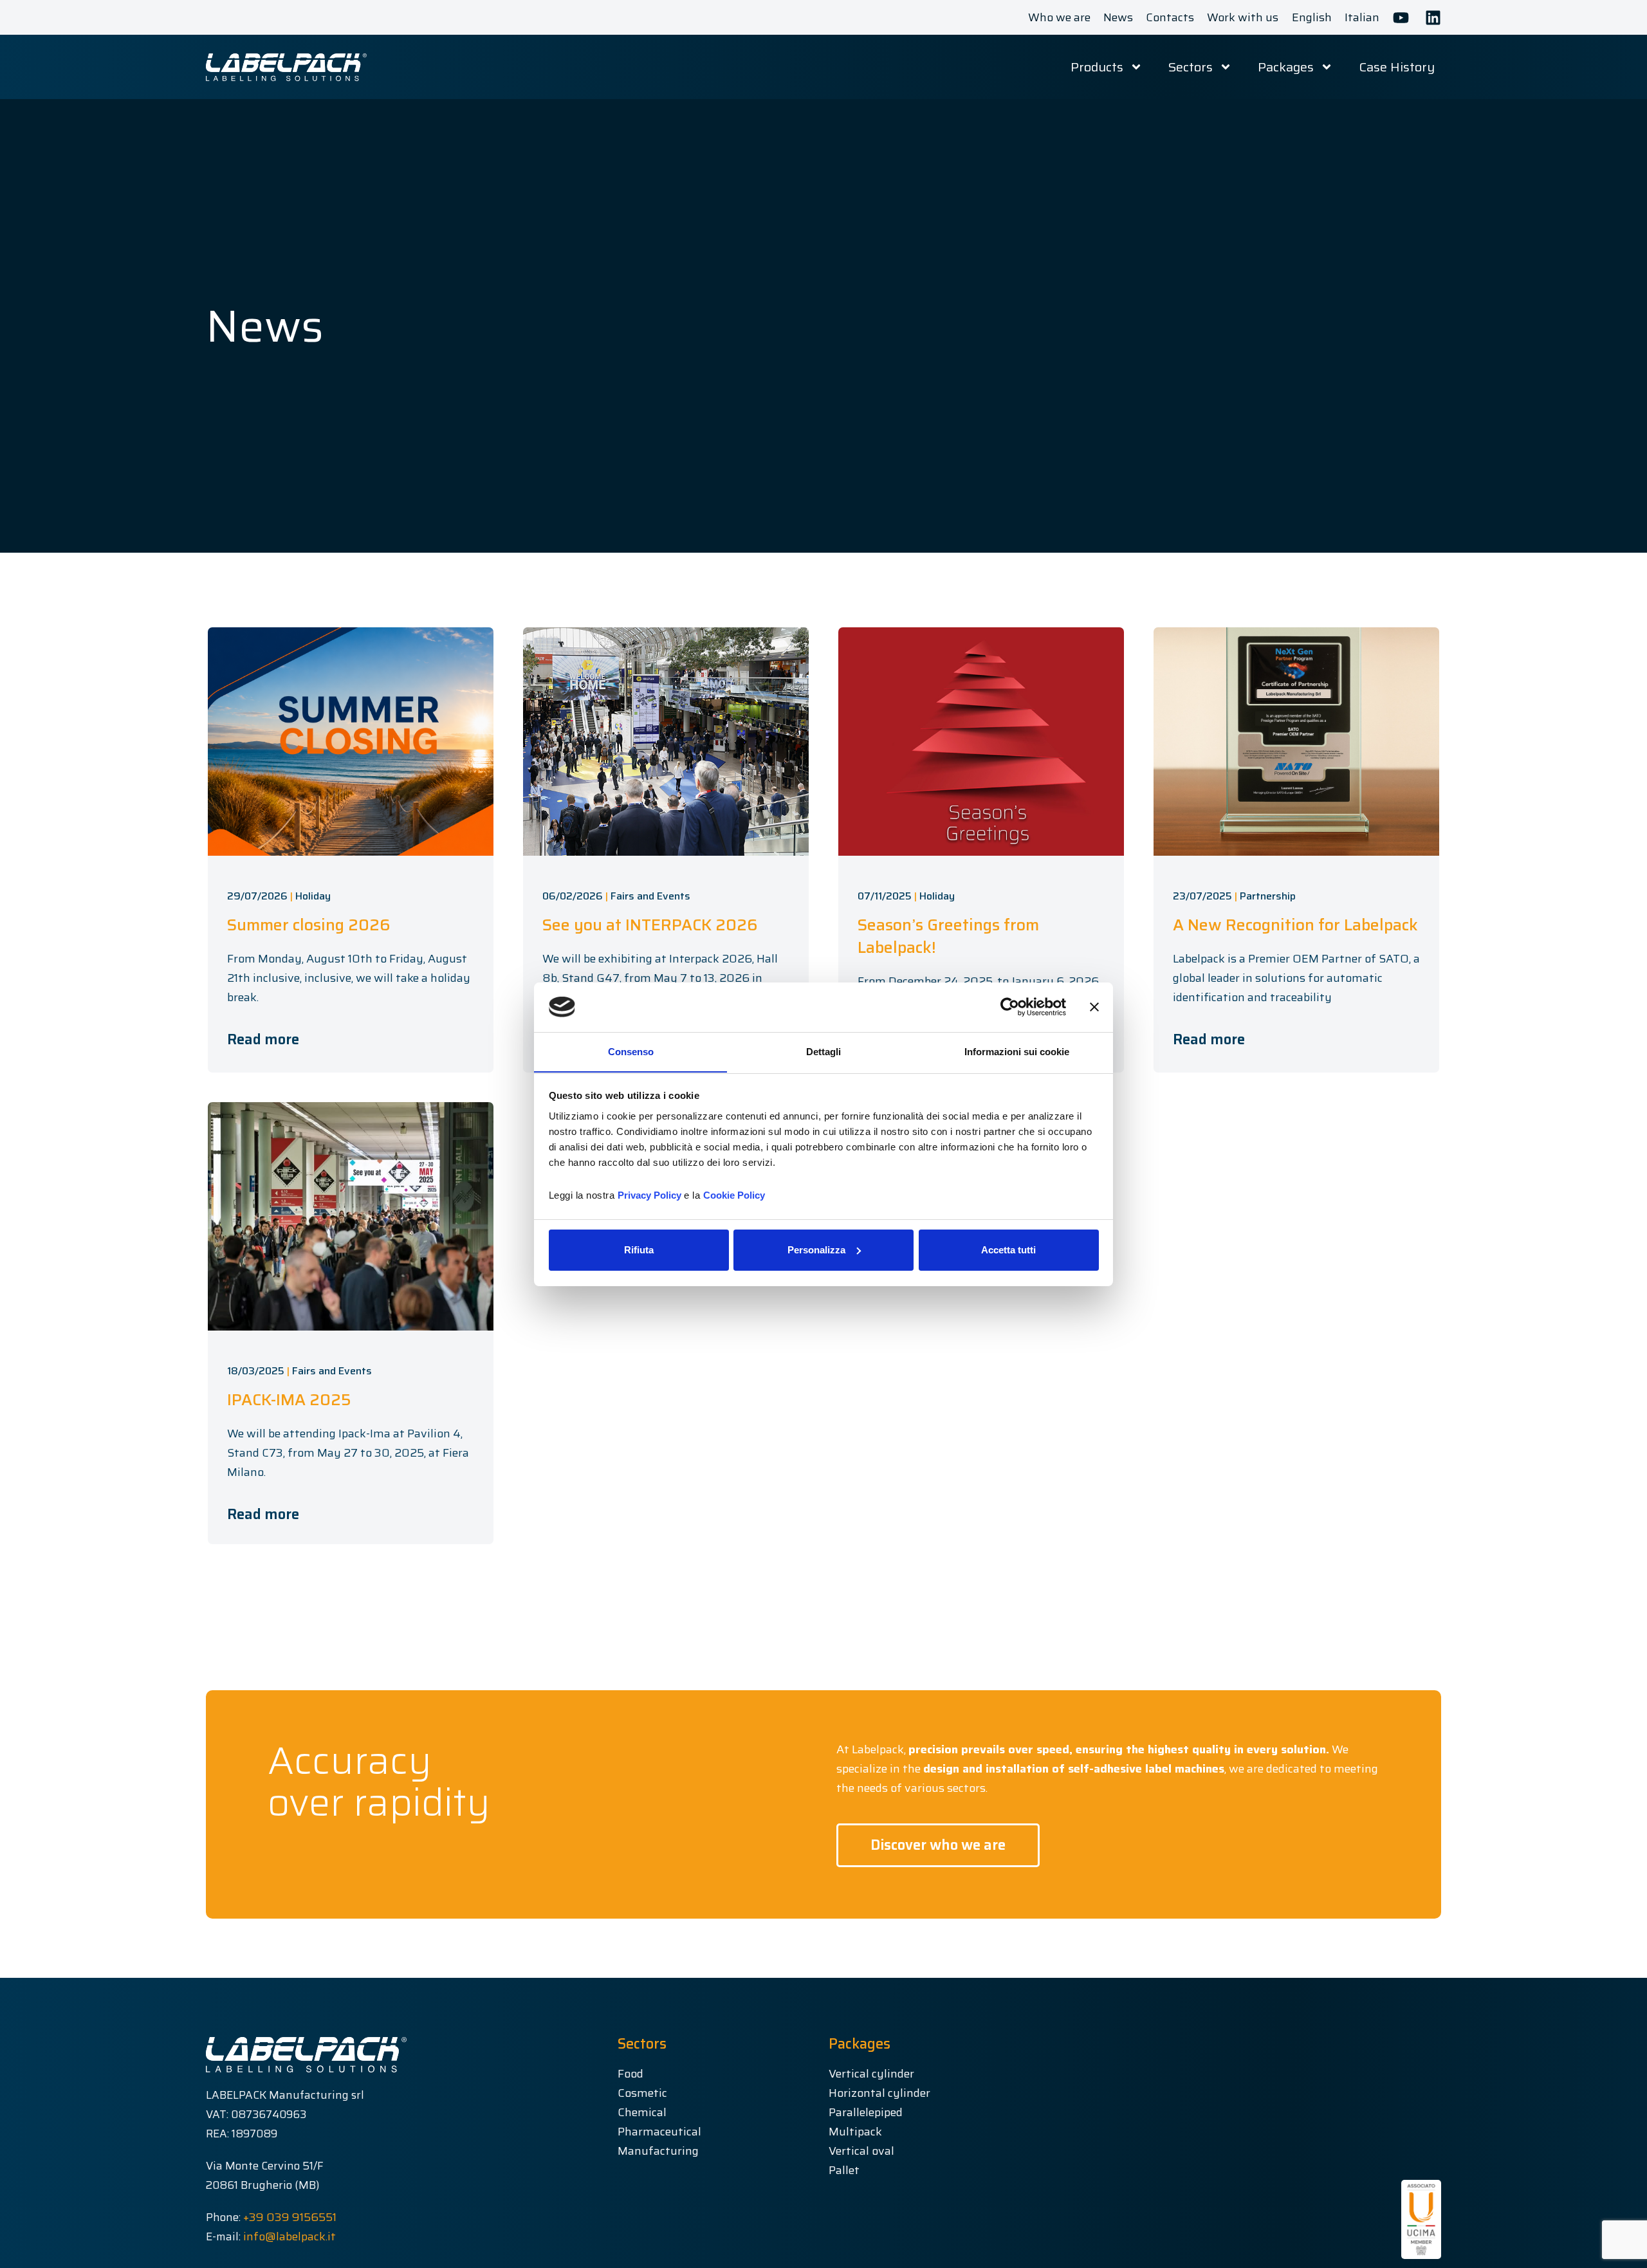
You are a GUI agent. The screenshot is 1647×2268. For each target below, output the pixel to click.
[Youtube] (1401, 18)
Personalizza (816, 1250)
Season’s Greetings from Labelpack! (948, 936)
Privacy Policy (649, 1194)
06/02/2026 (573, 896)
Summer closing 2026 (309, 925)
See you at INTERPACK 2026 (650, 925)
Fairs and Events (650, 896)
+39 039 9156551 (290, 2217)
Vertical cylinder (871, 2074)
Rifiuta (639, 1250)
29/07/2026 (257, 896)
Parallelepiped (866, 2112)
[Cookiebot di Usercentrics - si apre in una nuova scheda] (1010, 1007)
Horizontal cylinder (879, 2093)
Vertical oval (861, 2151)
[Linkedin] (1433, 18)
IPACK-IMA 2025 (289, 1400)
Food (630, 2074)
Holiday (313, 896)
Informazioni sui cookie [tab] (1017, 1051)
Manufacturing (658, 2151)
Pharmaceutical (659, 2132)
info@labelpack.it (290, 2236)
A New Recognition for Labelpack (1295, 925)
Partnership (1268, 896)
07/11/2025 (885, 896)
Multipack (855, 2132)
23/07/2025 (1202, 896)
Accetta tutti (1008, 1250)
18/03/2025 (256, 1371)
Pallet (844, 2170)
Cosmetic (642, 2093)
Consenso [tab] (631, 1051)
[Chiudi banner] (1094, 1007)
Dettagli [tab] (823, 1051)
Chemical (642, 2112)
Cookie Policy (734, 1194)
